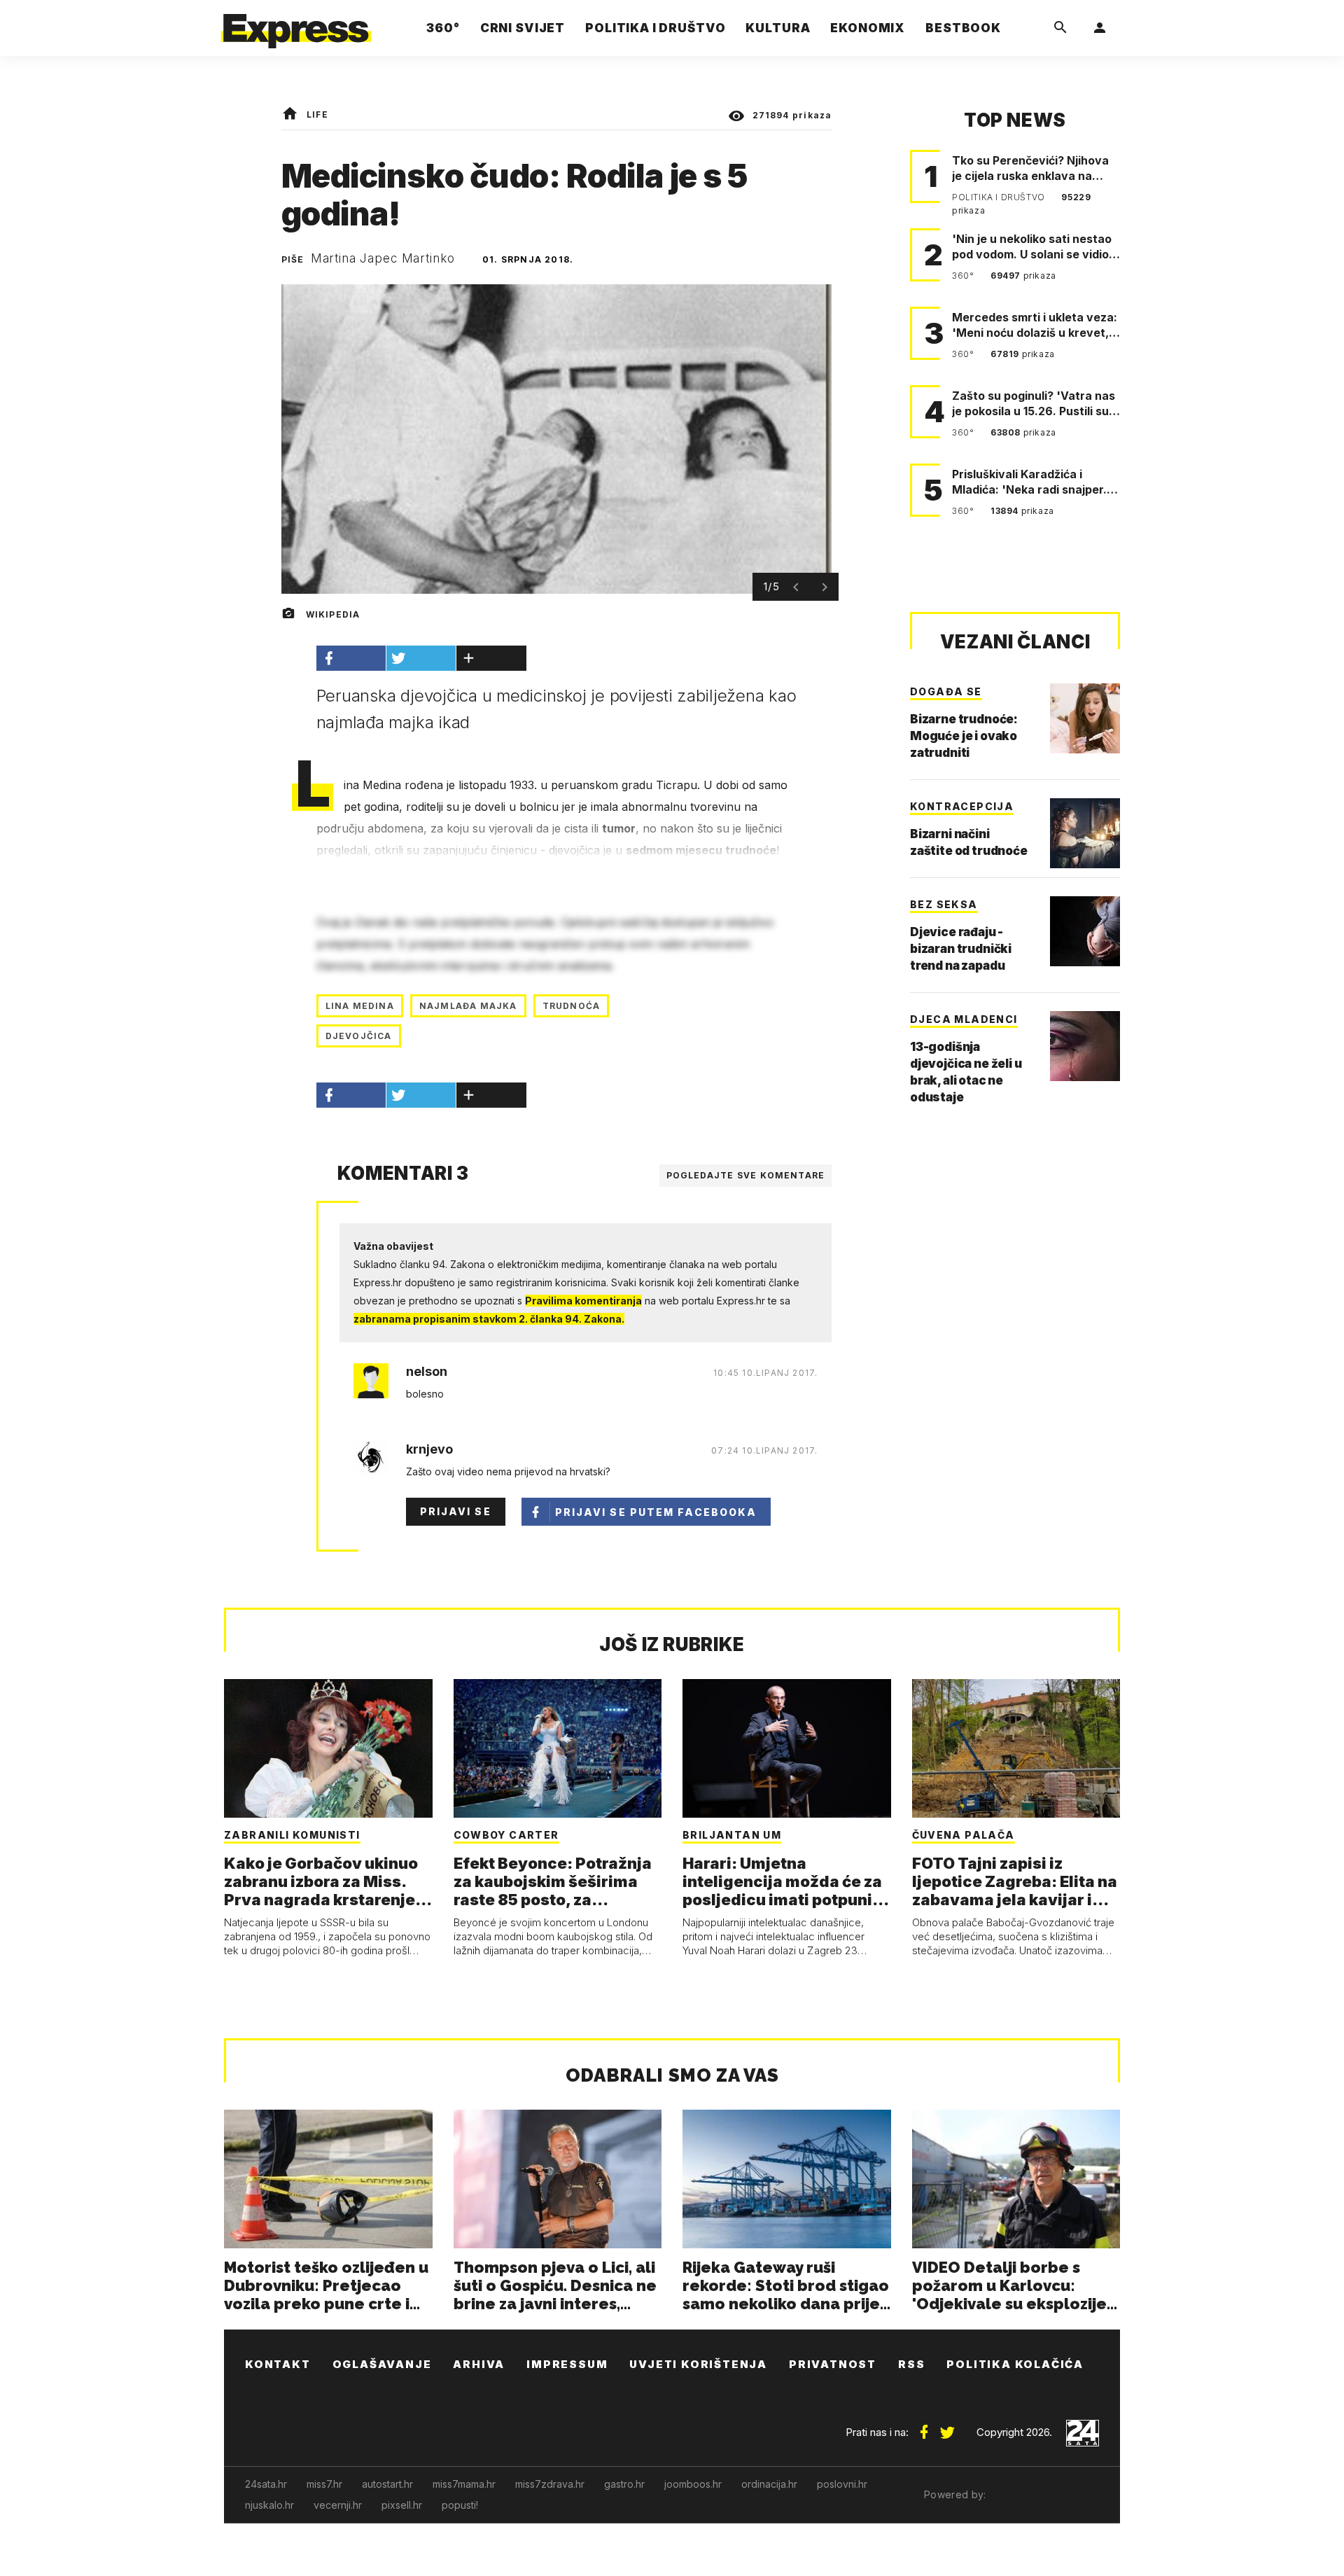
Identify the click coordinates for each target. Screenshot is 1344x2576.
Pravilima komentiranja (583, 1301)
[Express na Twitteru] (947, 2427)
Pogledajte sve (746, 1175)
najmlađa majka (468, 1006)
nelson (427, 1372)
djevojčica (359, 1036)
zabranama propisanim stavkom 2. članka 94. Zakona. (489, 1319)
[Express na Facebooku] (924, 2427)
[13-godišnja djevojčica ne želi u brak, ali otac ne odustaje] (1085, 1046)
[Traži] (1060, 28)
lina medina (360, 1006)
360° (964, 276)
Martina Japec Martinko (383, 258)
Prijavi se (456, 1511)
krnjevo (429, 1449)
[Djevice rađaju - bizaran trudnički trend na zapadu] (1085, 931)
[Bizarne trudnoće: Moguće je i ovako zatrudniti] (1085, 718)
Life (317, 114)
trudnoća (572, 1006)
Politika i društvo (1000, 197)
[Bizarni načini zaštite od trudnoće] (1085, 833)
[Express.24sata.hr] (296, 24)
